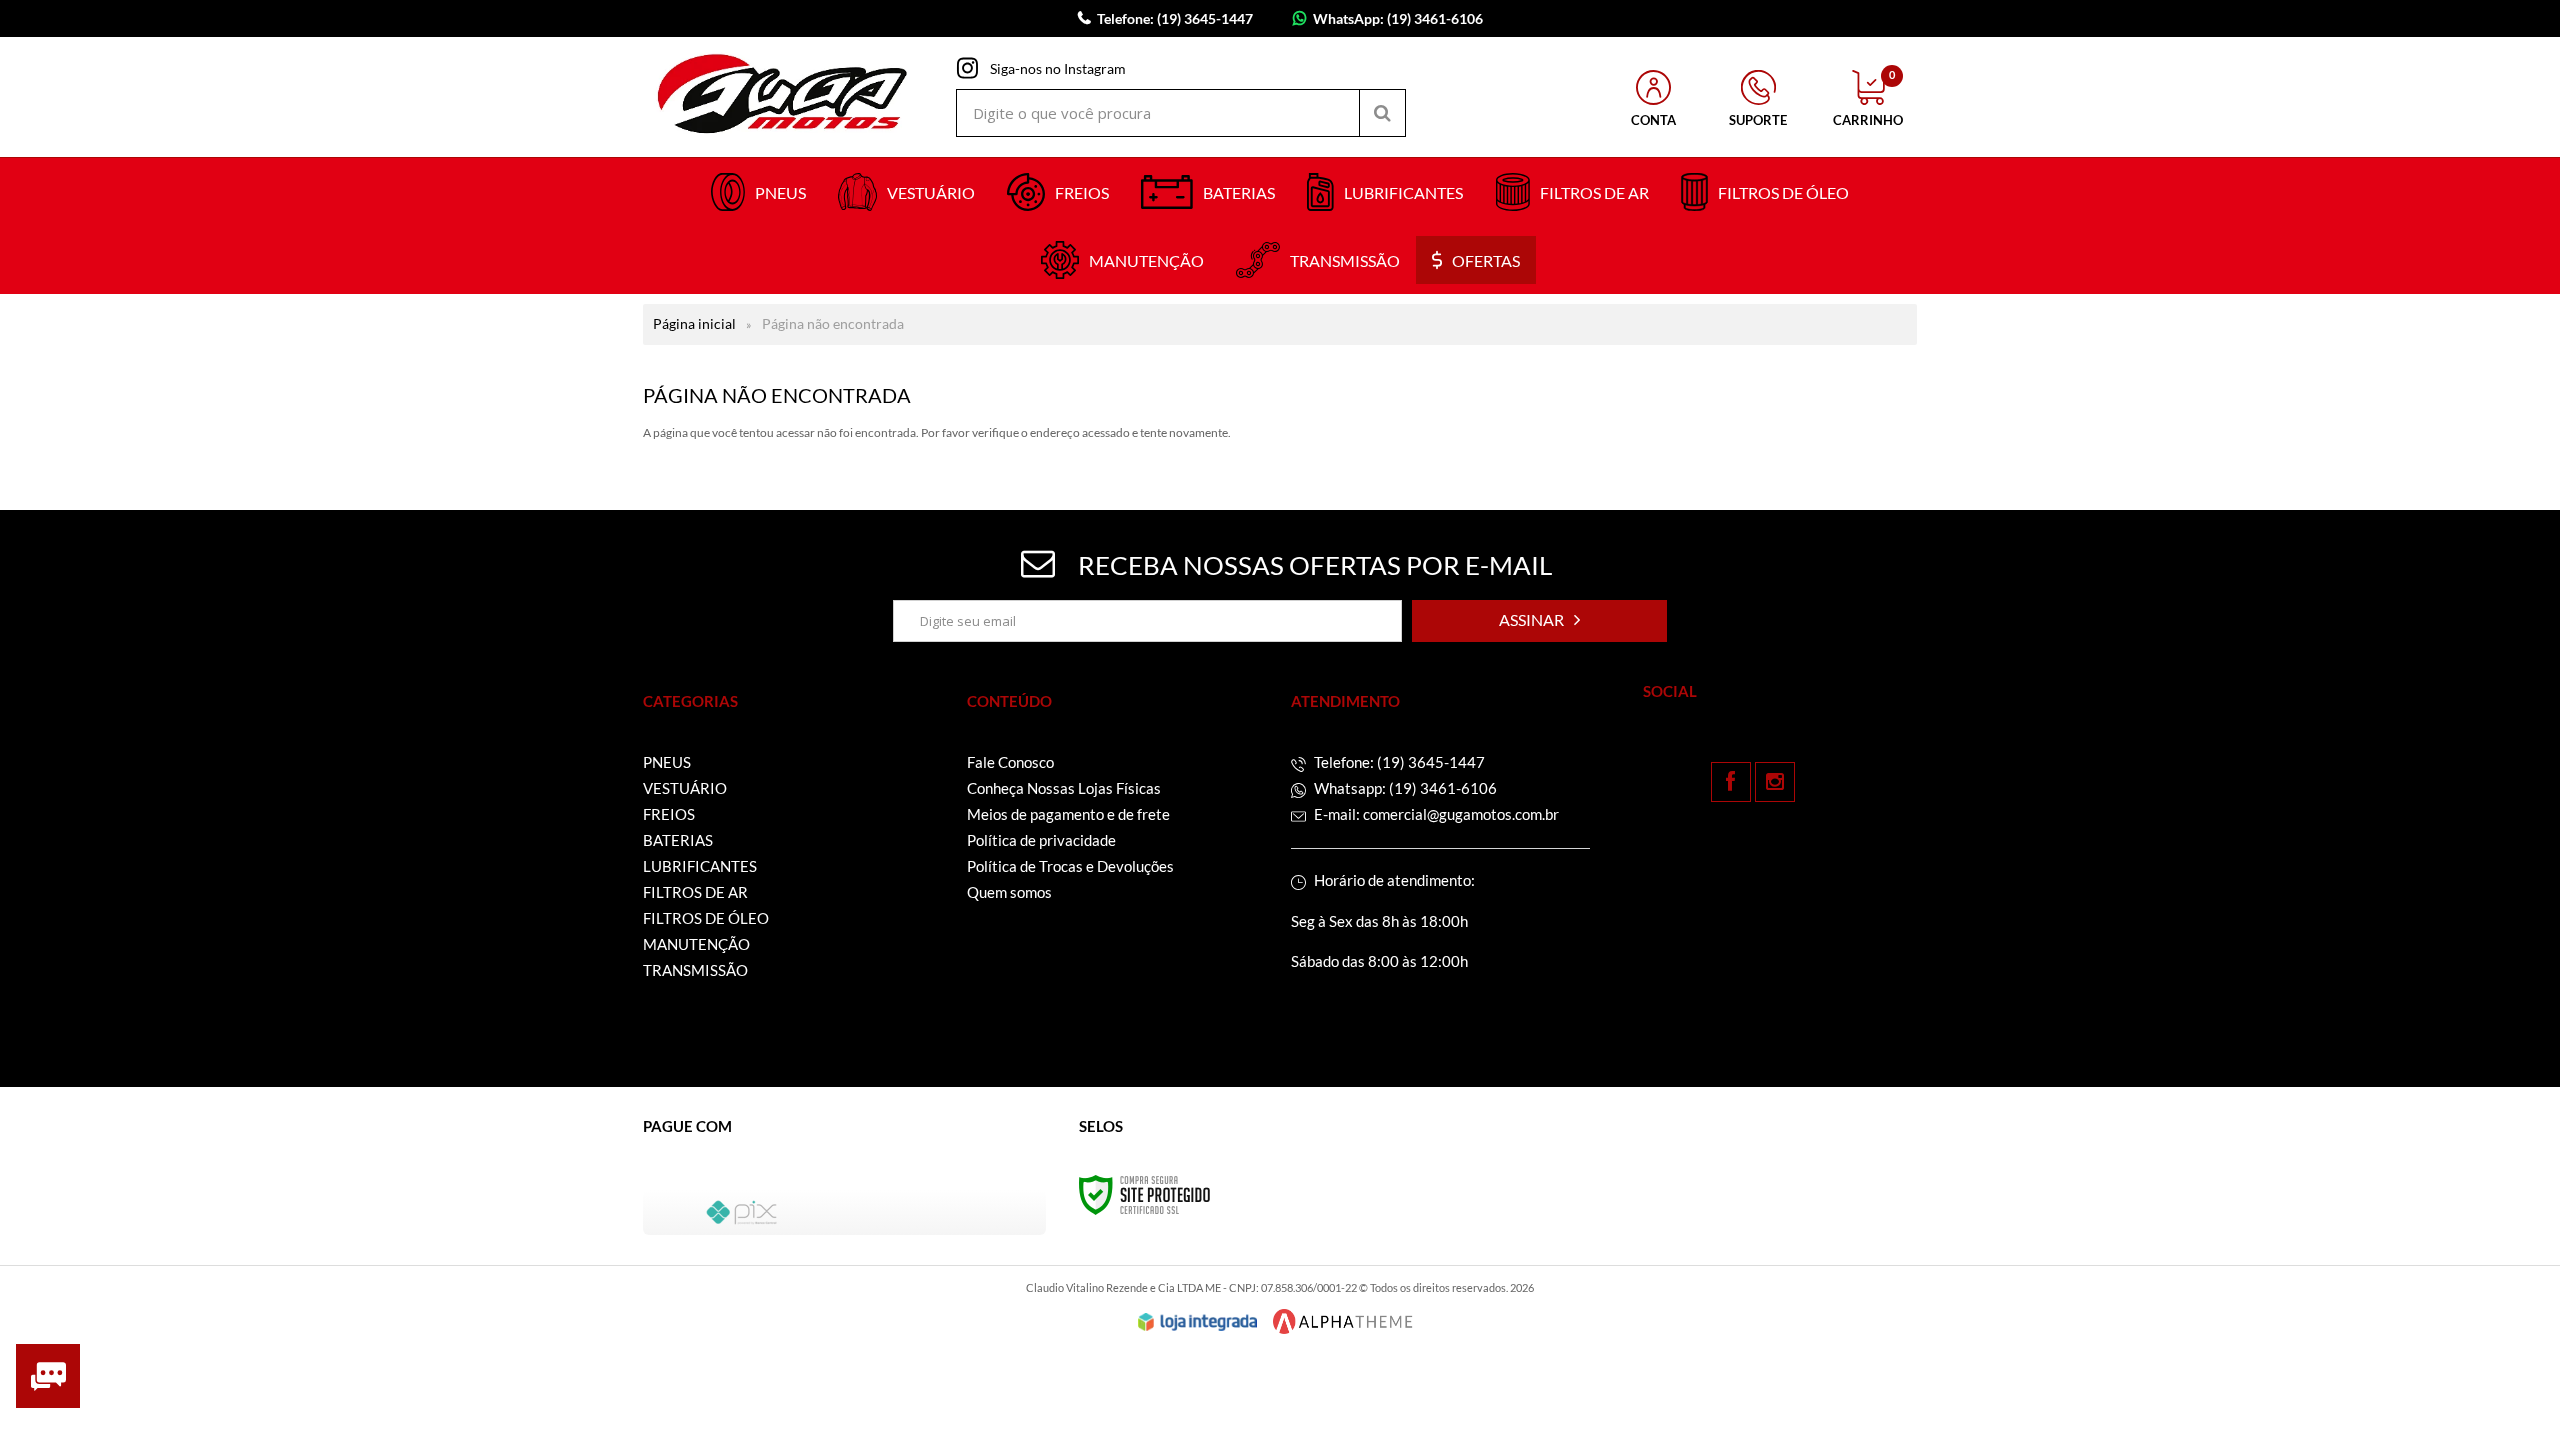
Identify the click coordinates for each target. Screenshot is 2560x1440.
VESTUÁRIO (685, 788)
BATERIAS (678, 840)
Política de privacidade (1041, 840)
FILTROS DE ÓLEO (706, 918)
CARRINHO (1868, 99)
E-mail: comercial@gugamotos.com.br (1435, 814)
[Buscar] (1382, 113)
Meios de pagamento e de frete (1068, 814)
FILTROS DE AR (695, 892)
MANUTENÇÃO (696, 944)
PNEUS (667, 762)
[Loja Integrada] (1198, 1322)
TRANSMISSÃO (695, 970)
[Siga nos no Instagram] (1775, 782)
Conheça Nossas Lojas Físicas (1064, 788)
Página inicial (694, 323)
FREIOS (669, 814)
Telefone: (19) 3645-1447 (1398, 762)
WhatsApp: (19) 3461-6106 (1398, 18)
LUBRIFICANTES (700, 866)
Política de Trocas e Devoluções (1070, 866)
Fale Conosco (1010, 762)
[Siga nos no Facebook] (1731, 782)
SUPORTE (1758, 120)
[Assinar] (1539, 621)
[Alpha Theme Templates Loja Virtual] (1343, 1321)
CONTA (1653, 120)
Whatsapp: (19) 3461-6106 (1404, 788)
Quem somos (1009, 892)
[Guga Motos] (783, 97)
